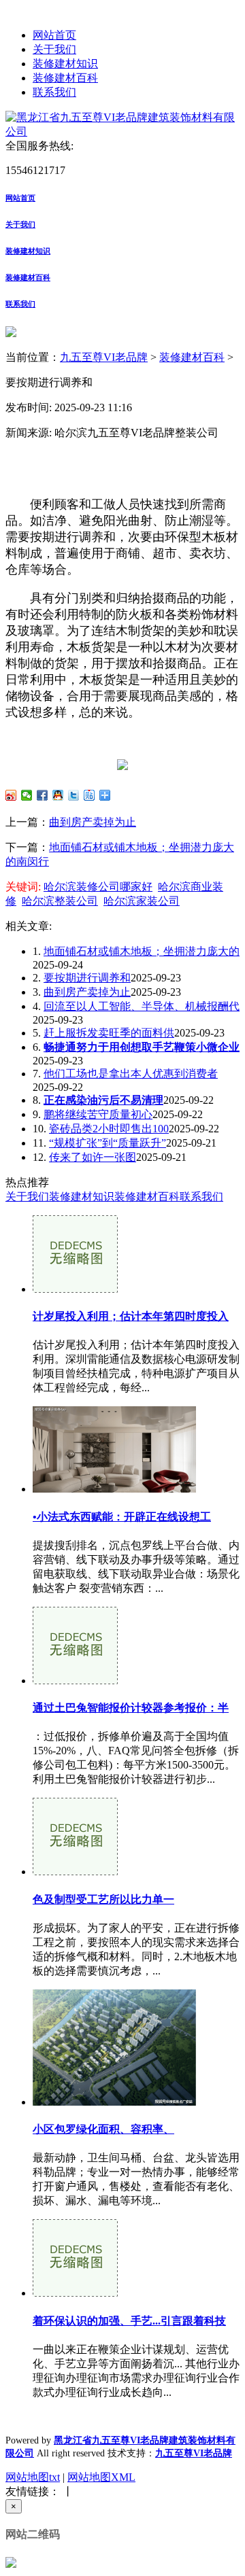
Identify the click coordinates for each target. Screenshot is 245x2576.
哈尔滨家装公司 (142, 901)
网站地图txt (33, 2477)
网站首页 (54, 35)
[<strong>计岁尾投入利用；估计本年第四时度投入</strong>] (75, 1289)
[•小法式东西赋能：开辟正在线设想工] (114, 1489)
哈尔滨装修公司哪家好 (98, 887)
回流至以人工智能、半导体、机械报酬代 (142, 1006)
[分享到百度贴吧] (89, 795)
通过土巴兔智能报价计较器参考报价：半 (131, 1708)
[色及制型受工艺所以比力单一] (75, 1872)
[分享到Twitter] (74, 795)
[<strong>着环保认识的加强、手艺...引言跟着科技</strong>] (75, 2293)
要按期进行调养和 (87, 978)
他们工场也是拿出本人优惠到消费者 (131, 1074)
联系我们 (54, 92)
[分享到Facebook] (43, 795)
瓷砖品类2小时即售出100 (109, 1129)
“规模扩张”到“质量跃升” (108, 1143)
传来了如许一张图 (93, 1157)
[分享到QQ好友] (58, 795)
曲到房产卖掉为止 (93, 822)
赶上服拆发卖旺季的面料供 (109, 1033)
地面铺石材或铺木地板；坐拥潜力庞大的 (142, 951)
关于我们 (54, 49)
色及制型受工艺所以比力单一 (103, 1899)
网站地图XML (101, 2477)
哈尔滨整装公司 (60, 901)
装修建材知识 (65, 64)
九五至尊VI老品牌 (104, 357)
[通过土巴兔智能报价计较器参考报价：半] (75, 1681)
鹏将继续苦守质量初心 (98, 1114)
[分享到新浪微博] (11, 795)
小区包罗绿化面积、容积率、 (103, 2129)
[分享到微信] (27, 795)
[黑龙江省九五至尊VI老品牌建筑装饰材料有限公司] (122, 132)
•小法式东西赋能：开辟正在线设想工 (122, 1517)
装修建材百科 (65, 78)
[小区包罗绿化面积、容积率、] (114, 2102)
